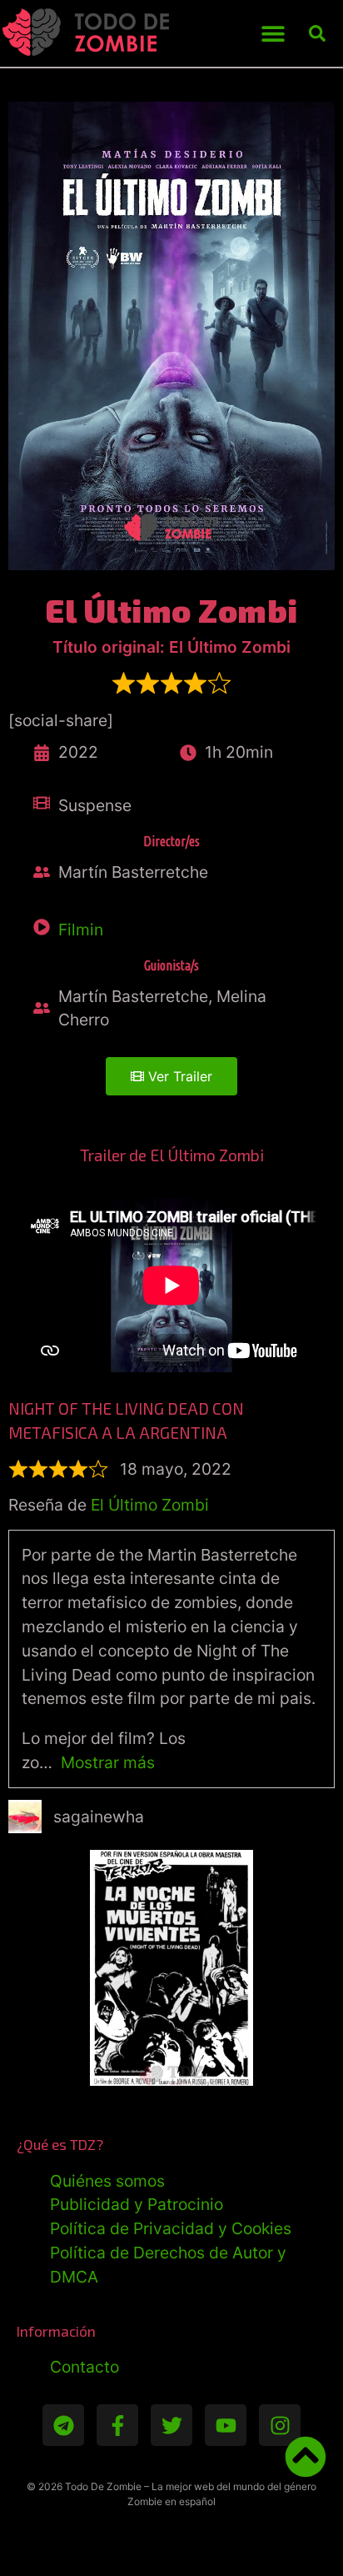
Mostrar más (108, 1762)
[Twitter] (171, 2425)
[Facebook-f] (117, 2425)
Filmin (81, 930)
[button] (273, 34)
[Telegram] (63, 2425)
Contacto (85, 2367)
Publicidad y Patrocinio (137, 2204)
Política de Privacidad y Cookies (171, 2228)
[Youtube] (226, 2425)
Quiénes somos (107, 2181)
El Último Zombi (150, 1505)
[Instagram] (280, 2425)
